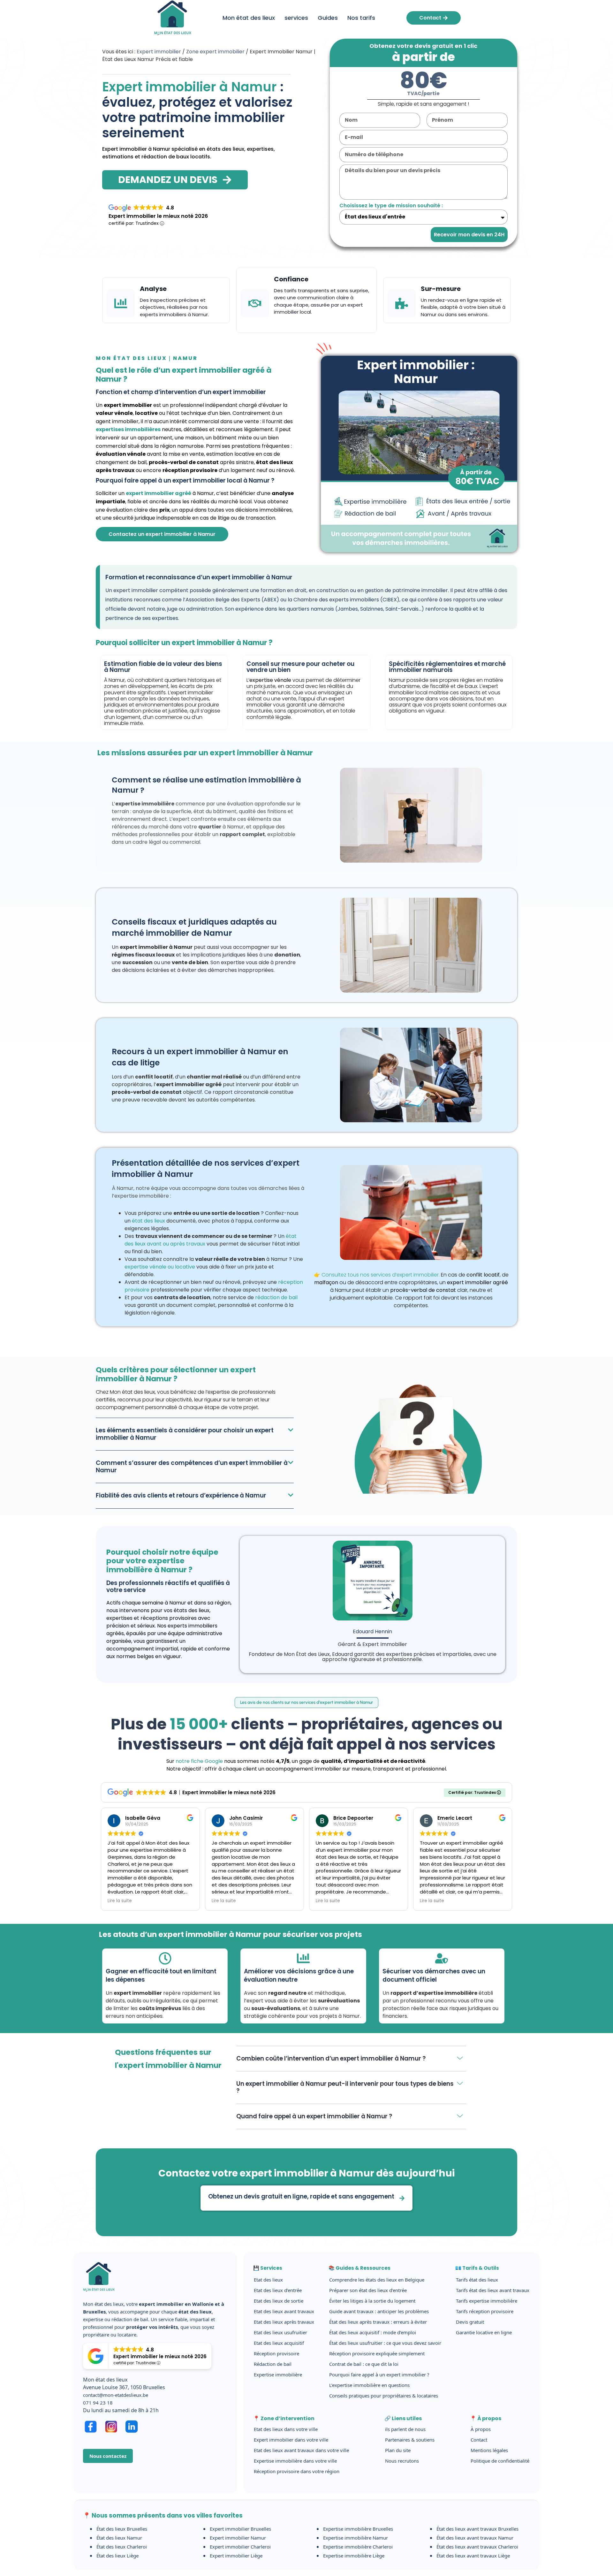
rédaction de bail (276, 1297)
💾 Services (268, 2268)
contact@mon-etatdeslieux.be (116, 2395)
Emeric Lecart (455, 1818)
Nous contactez (108, 2456)
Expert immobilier (159, 52)
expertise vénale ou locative (160, 1267)
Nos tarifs (361, 18)
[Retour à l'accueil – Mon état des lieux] (99, 2296)
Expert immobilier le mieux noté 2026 (158, 216)
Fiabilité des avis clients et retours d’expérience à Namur (181, 1495)
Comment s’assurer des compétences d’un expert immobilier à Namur (192, 1466)
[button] (195, 1434)
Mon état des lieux (249, 18)
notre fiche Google (199, 1761)
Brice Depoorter (353, 1818)
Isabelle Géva (143, 1818)
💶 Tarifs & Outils (477, 2268)
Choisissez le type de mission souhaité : (391, 206)
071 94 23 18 (98, 2403)
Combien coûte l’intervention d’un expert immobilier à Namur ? (331, 2058)
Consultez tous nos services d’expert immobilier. (381, 1275)
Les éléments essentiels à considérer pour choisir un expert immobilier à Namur (185, 1434)
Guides (328, 18)
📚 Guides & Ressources (359, 2268)
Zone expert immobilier (215, 52)
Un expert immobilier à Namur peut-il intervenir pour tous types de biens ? (345, 2087)
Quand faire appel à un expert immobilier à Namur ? (314, 2116)
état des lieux (148, 1221)
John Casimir (246, 1818)
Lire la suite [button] (120, 1901)
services (296, 18)
